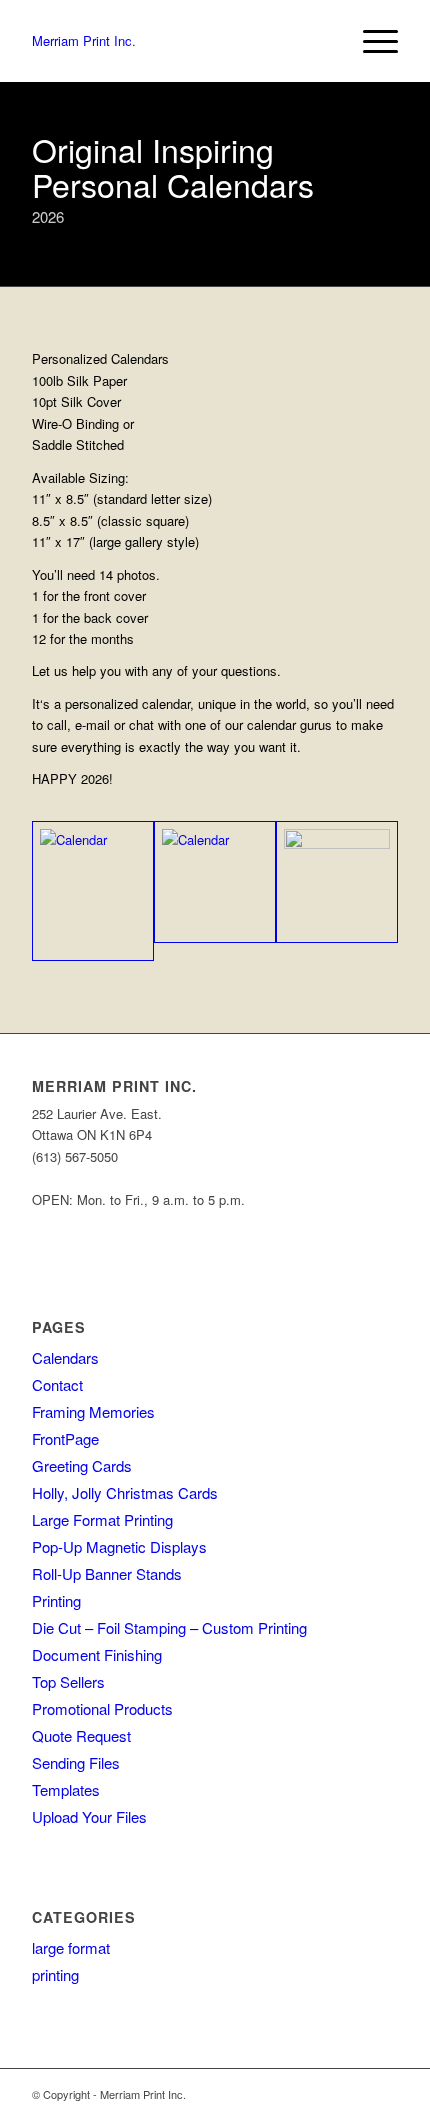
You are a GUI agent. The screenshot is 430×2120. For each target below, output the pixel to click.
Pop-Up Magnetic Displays (119, 1546)
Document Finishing (97, 1654)
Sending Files (76, 1762)
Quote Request (81, 1735)
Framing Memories (93, 1411)
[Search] (323, 41)
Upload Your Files (89, 1816)
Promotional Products (102, 1708)
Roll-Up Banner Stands (107, 1573)
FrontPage (65, 1438)
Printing (56, 1600)
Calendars (65, 1357)
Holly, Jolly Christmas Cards (125, 1492)
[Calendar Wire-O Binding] (93, 891)
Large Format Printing (102, 1519)
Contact (57, 1384)
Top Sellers (68, 1681)
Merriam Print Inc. (84, 40)
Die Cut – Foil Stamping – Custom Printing (169, 1627)
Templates (66, 1789)
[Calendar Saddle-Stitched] (215, 882)
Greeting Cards (82, 1465)
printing (55, 1974)
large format (71, 1947)
